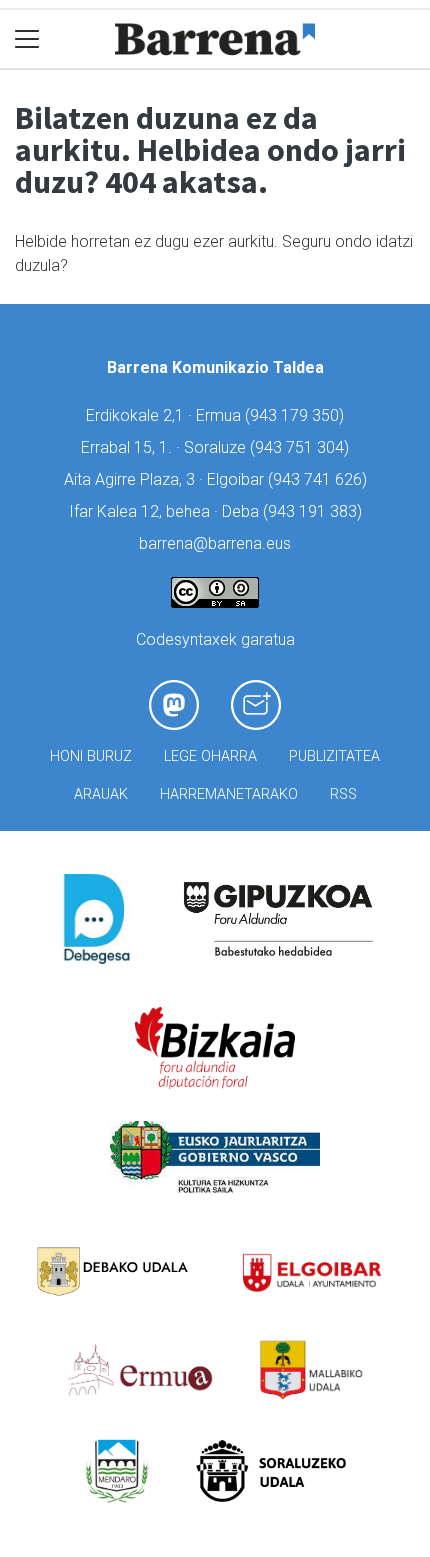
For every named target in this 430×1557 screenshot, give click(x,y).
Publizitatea (334, 756)
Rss (343, 794)
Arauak (101, 794)
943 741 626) (320, 479)
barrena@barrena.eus (215, 543)
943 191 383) (315, 511)
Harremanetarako (229, 794)
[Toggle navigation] (27, 39)
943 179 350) (297, 415)
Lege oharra (210, 756)
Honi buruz (91, 756)
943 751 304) (302, 447)
